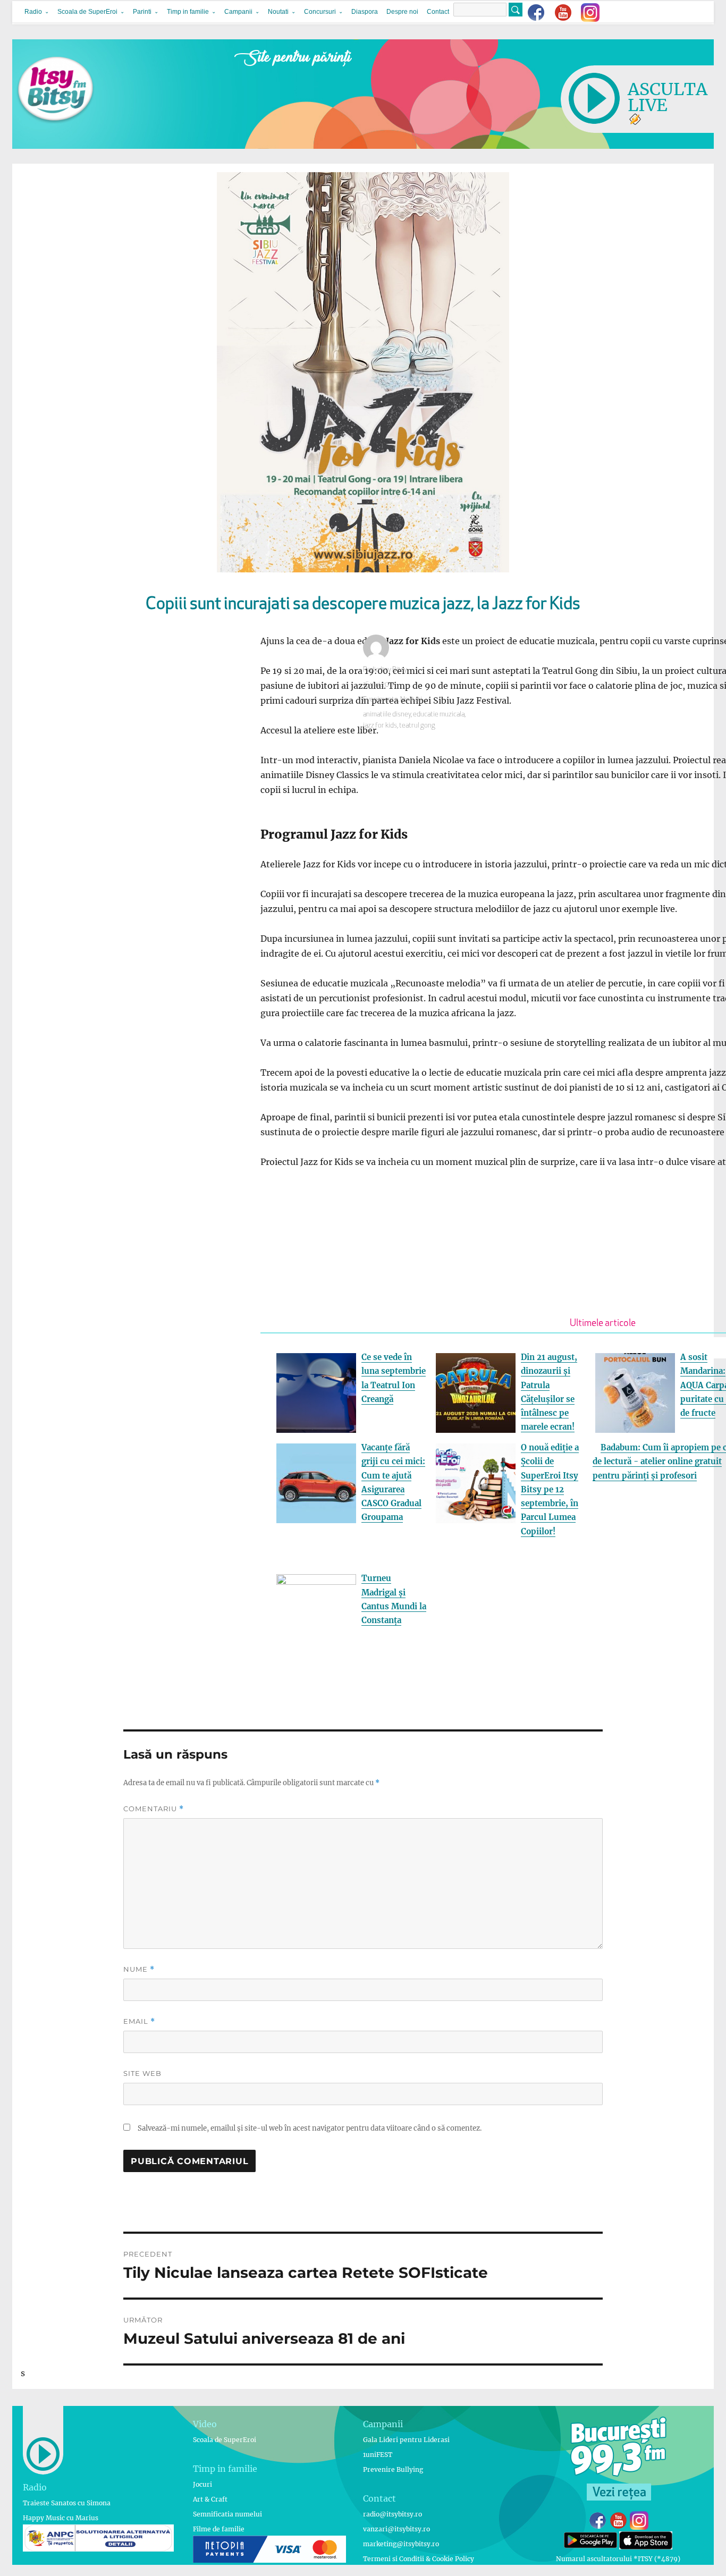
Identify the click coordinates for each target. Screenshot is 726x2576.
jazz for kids (380, 726)
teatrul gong (417, 726)
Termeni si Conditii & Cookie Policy (419, 2559)
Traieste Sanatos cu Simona (67, 2503)
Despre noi (402, 12)
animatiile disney (387, 715)
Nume (139, 1969)
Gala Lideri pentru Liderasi (406, 2440)
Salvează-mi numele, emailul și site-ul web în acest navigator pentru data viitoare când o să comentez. (310, 2128)
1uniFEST (378, 2455)
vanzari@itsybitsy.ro (396, 2529)
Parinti (142, 12)
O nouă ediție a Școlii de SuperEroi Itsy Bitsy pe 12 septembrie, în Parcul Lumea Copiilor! (550, 1489)
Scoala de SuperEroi (87, 12)
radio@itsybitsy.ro (392, 2514)
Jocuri (202, 2484)
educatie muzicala (439, 715)
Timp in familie (188, 12)
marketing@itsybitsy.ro (401, 2544)
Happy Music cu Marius (61, 2518)
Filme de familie (219, 2529)
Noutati (278, 12)
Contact (438, 12)
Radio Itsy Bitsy (385, 670)
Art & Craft (210, 2499)
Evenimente (381, 700)
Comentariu (154, 1809)
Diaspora (365, 12)
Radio (33, 12)
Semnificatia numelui (227, 2514)
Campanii (238, 12)
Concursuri (320, 12)
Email (139, 2021)
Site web (142, 2073)
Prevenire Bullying (393, 2469)
